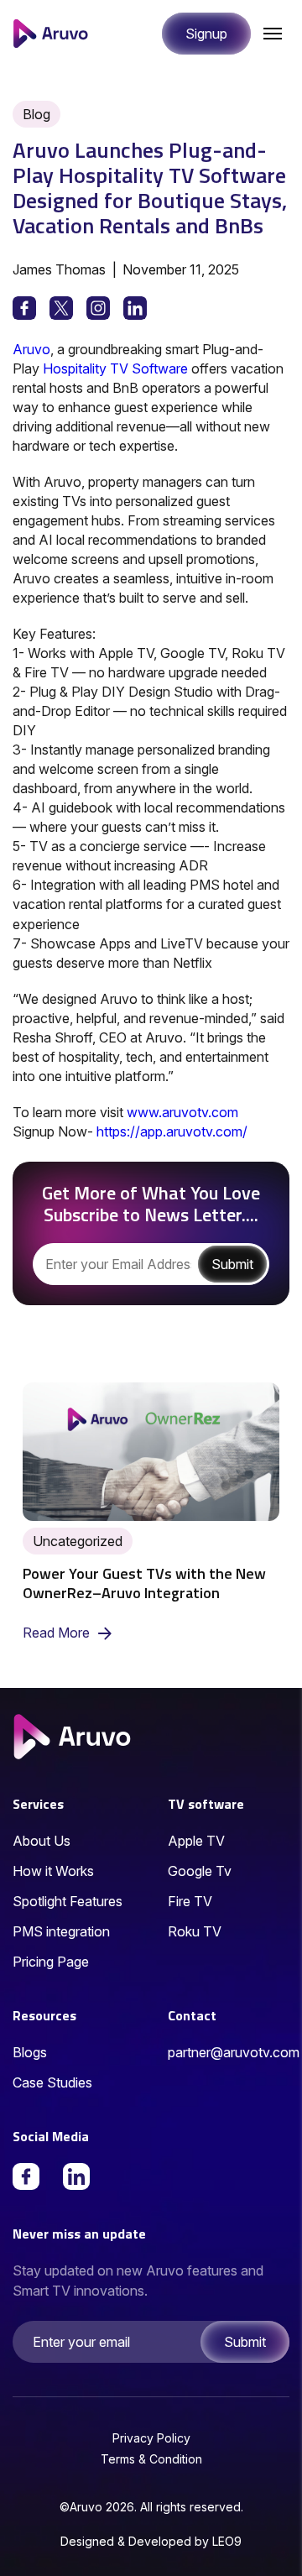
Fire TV (190, 1901)
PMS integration (61, 1931)
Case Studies (52, 2082)
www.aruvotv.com (182, 1112)
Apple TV (196, 1841)
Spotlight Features (68, 1901)
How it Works (53, 1871)
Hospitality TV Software (115, 368)
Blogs (30, 2052)
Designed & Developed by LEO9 (151, 2541)
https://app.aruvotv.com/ (172, 1131)
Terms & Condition (151, 2459)
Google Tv (200, 1871)
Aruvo (31, 349)
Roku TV (195, 1931)
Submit (245, 2342)
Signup (206, 34)
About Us (42, 1841)
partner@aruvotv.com (234, 2052)
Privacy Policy (151, 2438)
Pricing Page (51, 1962)
